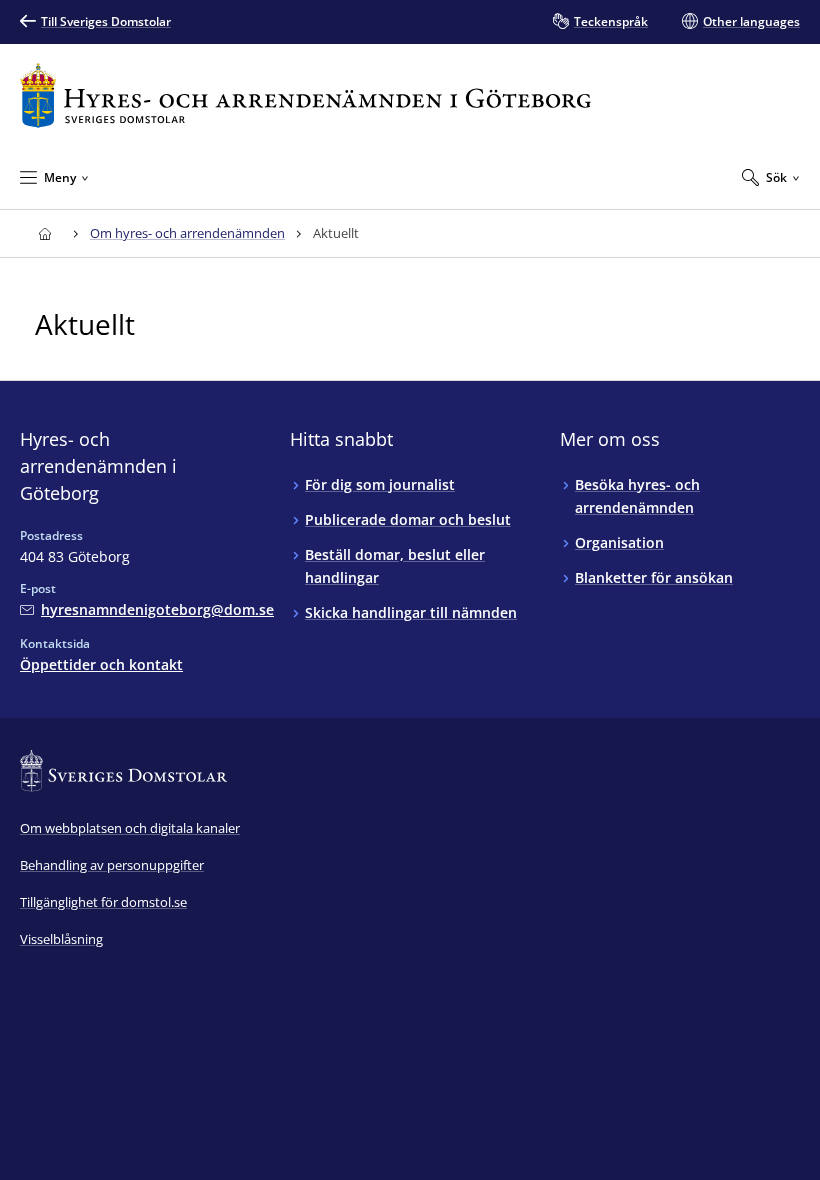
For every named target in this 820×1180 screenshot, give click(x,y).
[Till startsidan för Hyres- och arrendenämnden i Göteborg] (305, 95)
